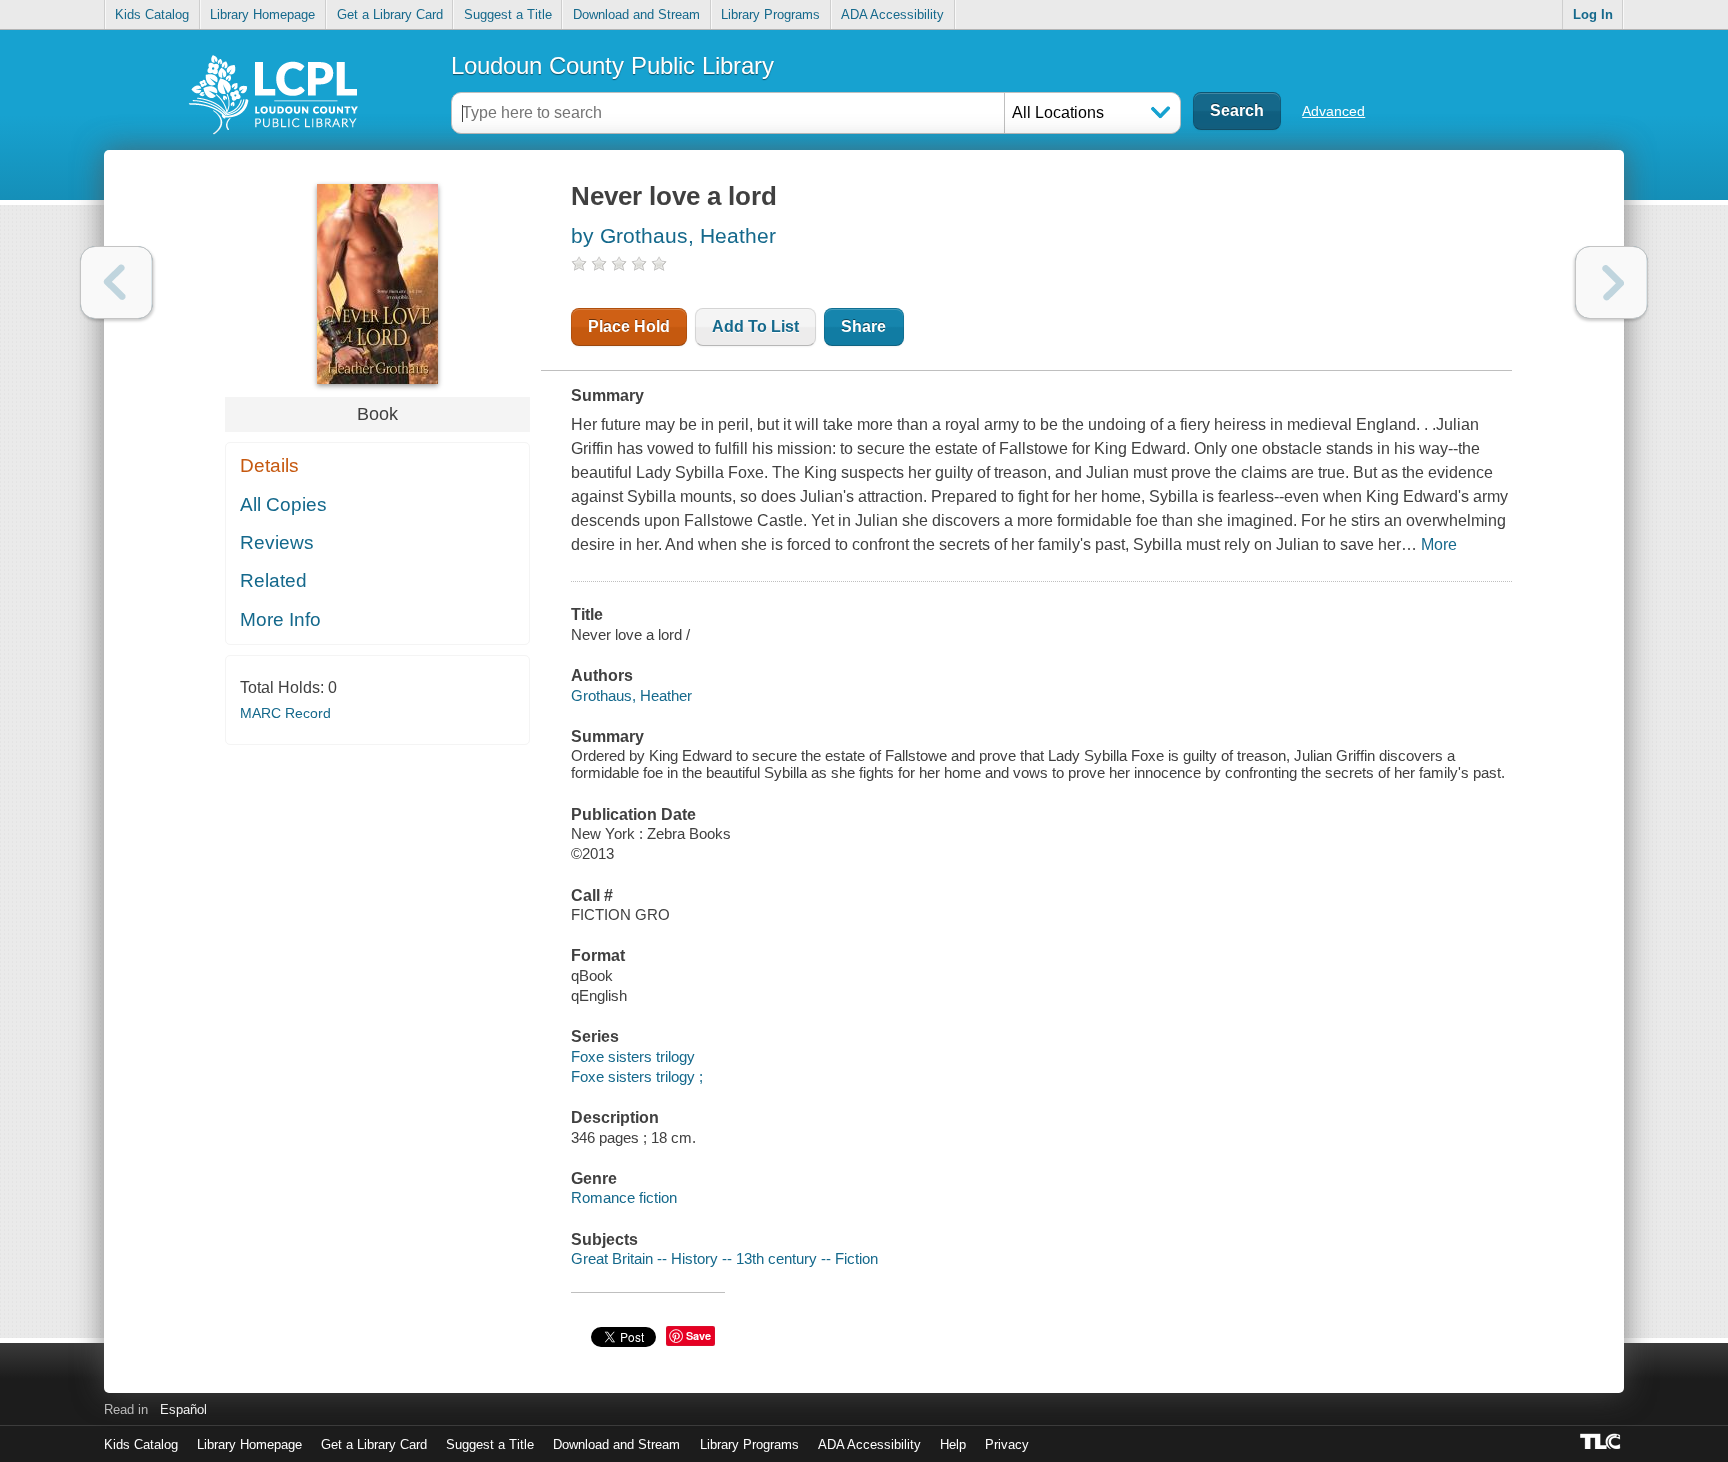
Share (863, 326)
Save (698, 1335)
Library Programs (770, 14)
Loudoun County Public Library (612, 65)
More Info (280, 619)
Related (273, 580)
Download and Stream (636, 14)
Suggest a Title (508, 14)
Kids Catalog (152, 14)
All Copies (283, 504)
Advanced (1333, 111)
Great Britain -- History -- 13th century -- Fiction (724, 1258)
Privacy (1007, 1444)
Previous (116, 282)
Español (183, 1409)
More (1439, 544)
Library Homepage (262, 14)
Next (1611, 282)
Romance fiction (624, 1197)
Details (269, 465)
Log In (1593, 14)
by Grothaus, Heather (673, 235)
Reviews (277, 542)
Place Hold (629, 326)
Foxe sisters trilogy (633, 1056)
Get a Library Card (390, 14)
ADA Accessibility (892, 14)
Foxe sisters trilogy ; (637, 1076)
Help (953, 1444)
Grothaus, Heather (631, 695)
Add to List (755, 326)
